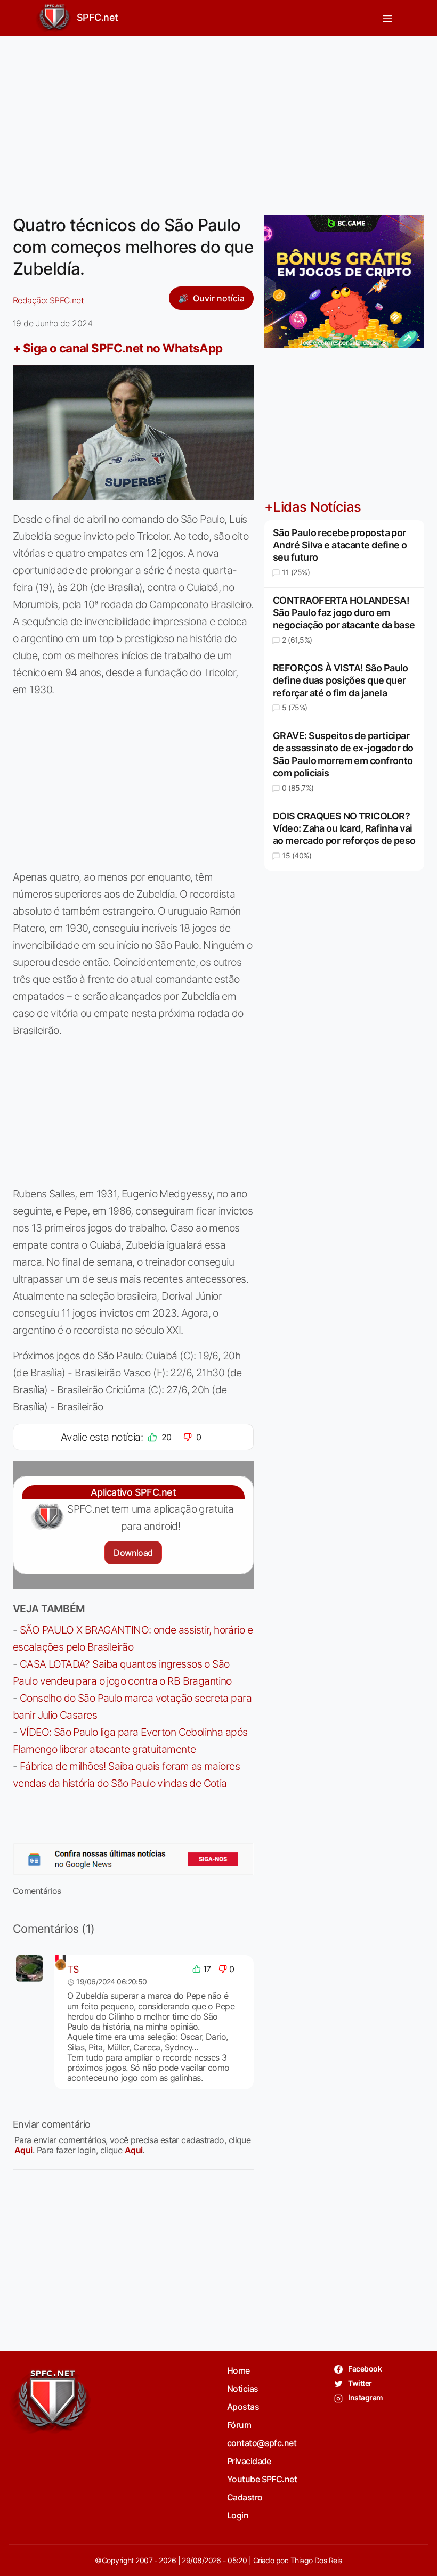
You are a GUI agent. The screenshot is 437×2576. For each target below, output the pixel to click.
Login (238, 2515)
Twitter (359, 2383)
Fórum (239, 2425)
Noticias (243, 2389)
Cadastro (245, 2497)
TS (73, 1969)
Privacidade (249, 2461)
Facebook (364, 2369)
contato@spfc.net (262, 2443)
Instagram (365, 2397)
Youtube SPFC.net (262, 2479)
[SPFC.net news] (133, 1859)
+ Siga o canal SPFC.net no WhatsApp (118, 348)
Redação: (48, 300)
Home (238, 2370)
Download (133, 1553)
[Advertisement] (218, 119)
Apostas (243, 2407)
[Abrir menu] (387, 18)
